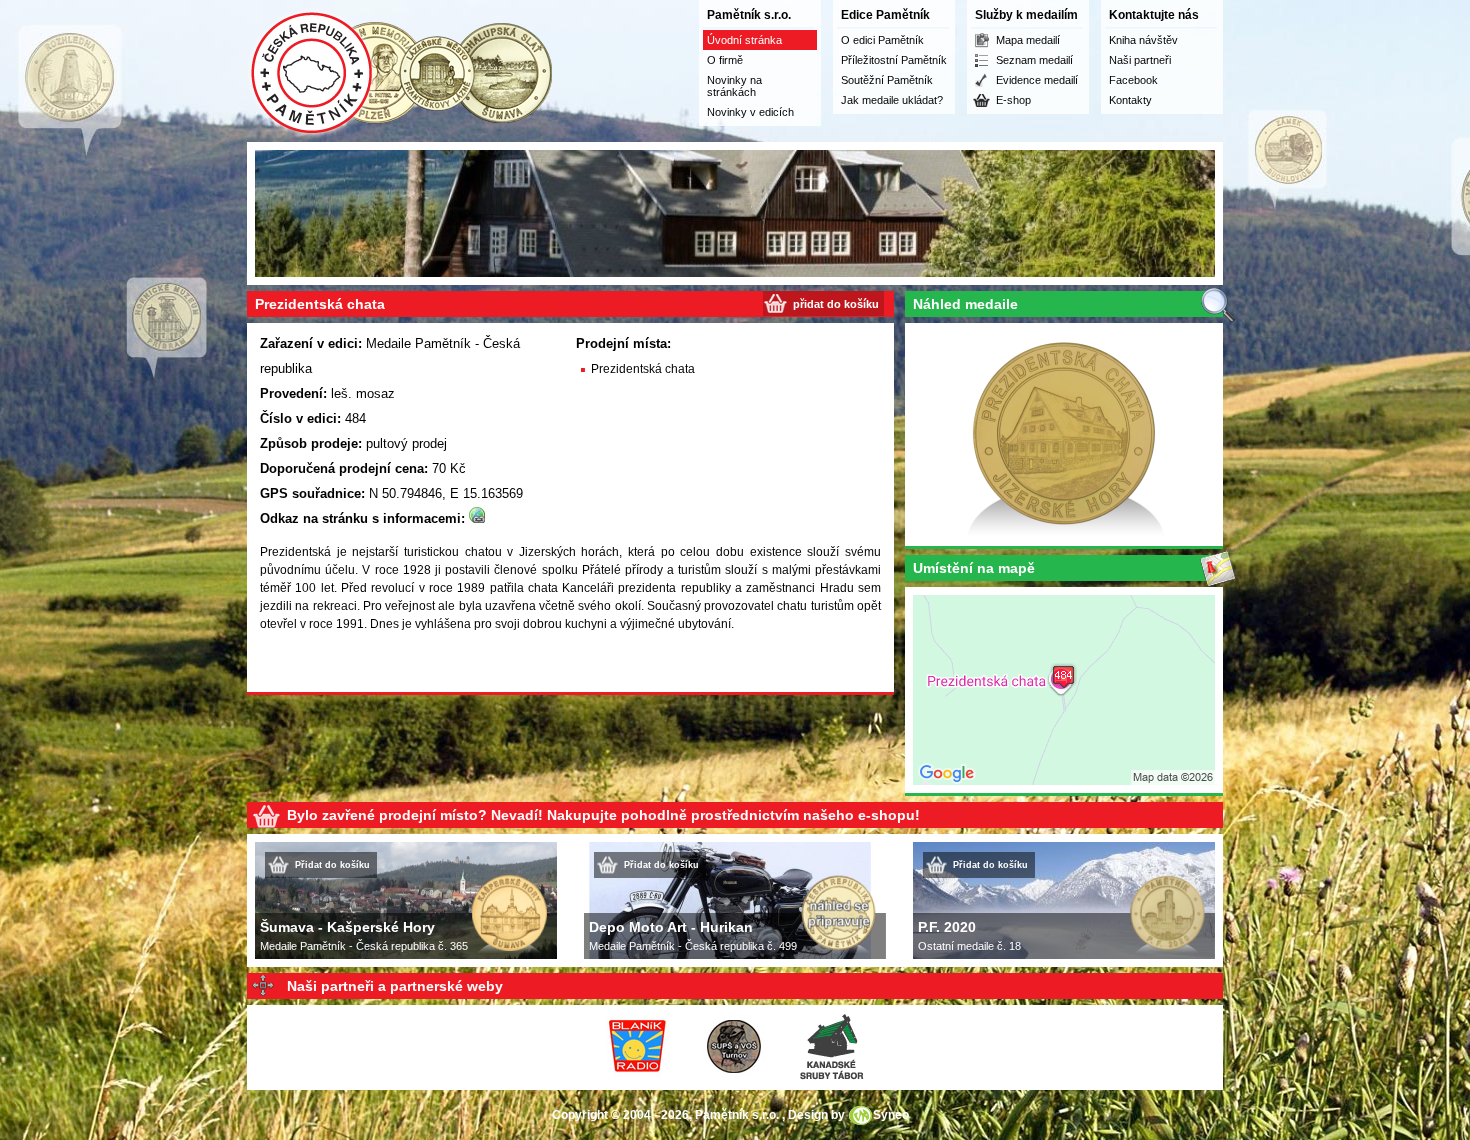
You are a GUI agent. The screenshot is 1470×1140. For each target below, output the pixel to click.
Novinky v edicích (750, 112)
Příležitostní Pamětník (894, 60)
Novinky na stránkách (734, 86)
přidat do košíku (836, 304)
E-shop (1013, 100)
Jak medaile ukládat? (892, 100)
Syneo (891, 1115)
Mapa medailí (1028, 40)
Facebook (1133, 80)
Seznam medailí (1034, 60)
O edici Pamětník (882, 40)
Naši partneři (1140, 60)
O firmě (725, 60)
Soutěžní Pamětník (887, 80)
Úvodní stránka (744, 40)
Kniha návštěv (1143, 40)
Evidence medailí (1037, 80)
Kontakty (1130, 100)
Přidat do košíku (332, 865)
